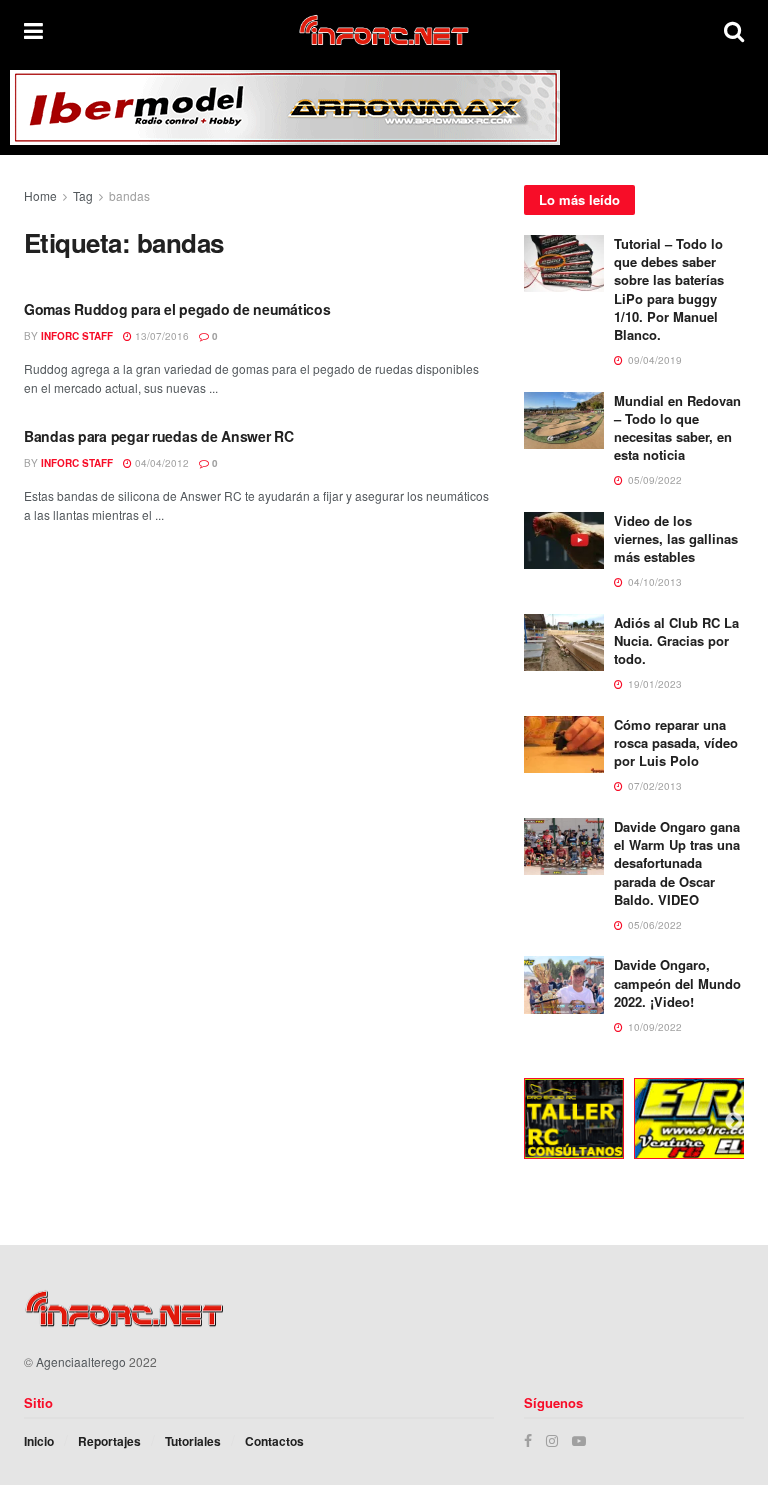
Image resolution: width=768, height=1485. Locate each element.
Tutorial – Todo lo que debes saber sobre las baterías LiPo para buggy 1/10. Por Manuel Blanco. (669, 289)
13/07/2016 (160, 336)
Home (40, 195)
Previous (509, 1122)
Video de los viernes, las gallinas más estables (676, 538)
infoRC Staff (77, 336)
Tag (83, 195)
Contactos (274, 1441)
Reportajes (109, 1441)
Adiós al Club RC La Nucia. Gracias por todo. (676, 640)
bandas (129, 195)
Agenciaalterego (81, 1361)
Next (734, 1122)
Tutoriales (193, 1441)
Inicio (39, 1441)
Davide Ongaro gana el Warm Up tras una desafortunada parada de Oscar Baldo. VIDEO (677, 863)
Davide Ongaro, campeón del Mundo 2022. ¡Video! (677, 982)
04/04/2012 (160, 463)
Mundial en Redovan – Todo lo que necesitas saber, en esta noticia (677, 428)
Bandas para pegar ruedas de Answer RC (159, 436)
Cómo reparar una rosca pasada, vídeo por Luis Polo (676, 742)
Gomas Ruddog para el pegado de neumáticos (177, 309)
